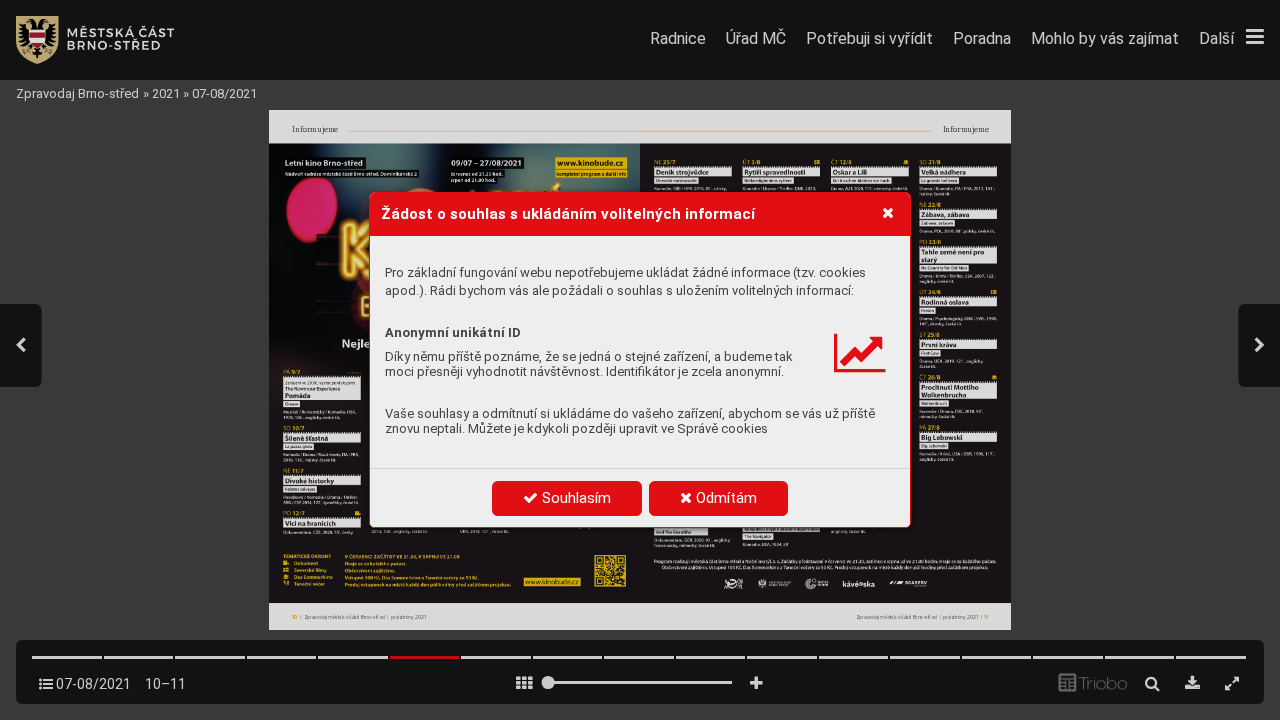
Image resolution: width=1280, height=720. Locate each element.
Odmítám (724, 498)
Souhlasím (574, 498)
